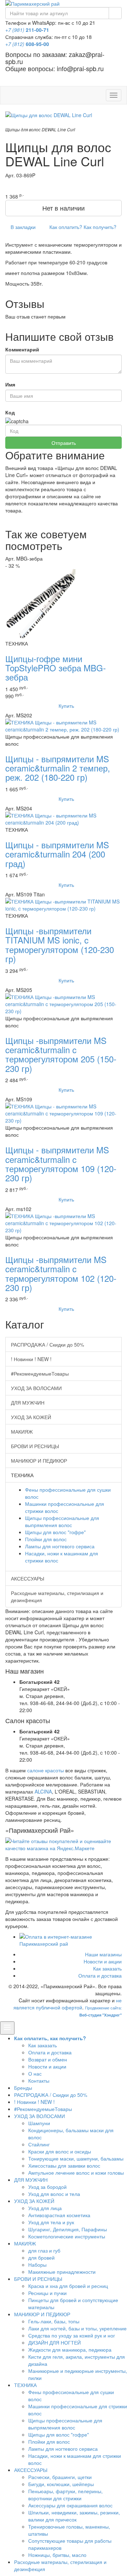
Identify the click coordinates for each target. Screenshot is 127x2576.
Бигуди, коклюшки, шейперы (61, 2484)
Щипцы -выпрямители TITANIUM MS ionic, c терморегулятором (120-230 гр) (60, 945)
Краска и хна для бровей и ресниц (68, 2286)
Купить (66, 706)
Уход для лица (45, 2208)
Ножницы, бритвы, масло (57, 2555)
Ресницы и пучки (47, 2293)
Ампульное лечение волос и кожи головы (76, 2173)
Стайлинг (39, 2144)
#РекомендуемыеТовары (40, 1373)
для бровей (41, 2257)
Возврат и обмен (48, 2059)
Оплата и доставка (100, 1975)
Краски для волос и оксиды (60, 2151)
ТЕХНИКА (25, 2385)
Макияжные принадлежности (62, 2272)
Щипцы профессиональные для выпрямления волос (62, 1521)
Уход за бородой (47, 2187)
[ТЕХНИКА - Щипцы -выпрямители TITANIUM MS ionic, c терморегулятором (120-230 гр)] (64, 904)
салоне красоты (46, 1770)
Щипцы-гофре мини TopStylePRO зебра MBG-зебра (56, 668)
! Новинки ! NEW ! (31, 1359)
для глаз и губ (44, 2250)
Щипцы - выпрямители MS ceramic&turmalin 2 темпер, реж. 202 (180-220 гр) (58, 768)
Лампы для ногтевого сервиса (60, 1546)
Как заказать (107, 1968)
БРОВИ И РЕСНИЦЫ (35, 1446)
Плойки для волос (46, 1539)
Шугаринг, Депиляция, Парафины (68, 2229)
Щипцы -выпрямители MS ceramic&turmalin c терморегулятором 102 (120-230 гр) (61, 1273)
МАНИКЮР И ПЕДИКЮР (39, 1461)
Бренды (23, 2088)
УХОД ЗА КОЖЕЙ (31, 1417)
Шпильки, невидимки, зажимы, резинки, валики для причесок (74, 2516)
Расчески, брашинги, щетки (60, 2477)
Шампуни (39, 2123)
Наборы (37, 2265)
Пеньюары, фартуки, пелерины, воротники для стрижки (65, 2495)
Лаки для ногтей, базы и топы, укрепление (77, 2328)
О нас (35, 2073)
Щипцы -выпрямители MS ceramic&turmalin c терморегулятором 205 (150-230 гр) (61, 1054)
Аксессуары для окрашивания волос (70, 2505)
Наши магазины (103, 1954)
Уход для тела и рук (51, 2222)
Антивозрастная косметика (59, 2215)
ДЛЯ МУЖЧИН (28, 1402)
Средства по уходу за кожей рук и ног (72, 2335)
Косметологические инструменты (67, 2236)
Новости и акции (103, 1961)
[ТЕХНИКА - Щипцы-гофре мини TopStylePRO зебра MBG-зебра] (41, 603)
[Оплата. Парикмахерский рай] (71, 1940)
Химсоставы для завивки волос (64, 2165)
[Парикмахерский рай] (64, 4)
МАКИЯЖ (22, 1432)
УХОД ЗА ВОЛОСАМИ (36, 1388)
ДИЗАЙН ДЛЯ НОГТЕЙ (55, 2342)
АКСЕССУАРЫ (28, 1578)
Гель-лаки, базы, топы (54, 2321)
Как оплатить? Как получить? (82, 227)
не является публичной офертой (68, 2004)
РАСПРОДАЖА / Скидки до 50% (47, 1344)
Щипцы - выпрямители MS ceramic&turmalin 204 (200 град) (57, 854)
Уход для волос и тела (54, 2194)
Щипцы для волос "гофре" (55, 1532)
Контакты (39, 2081)
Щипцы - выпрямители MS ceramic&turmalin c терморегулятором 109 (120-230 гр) (61, 1164)
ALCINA (43, 1791)
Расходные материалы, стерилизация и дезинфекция (57, 1596)
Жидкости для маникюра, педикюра (70, 2350)
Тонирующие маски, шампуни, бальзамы (76, 2158)
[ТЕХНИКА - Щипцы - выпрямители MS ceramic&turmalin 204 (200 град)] (64, 818)
